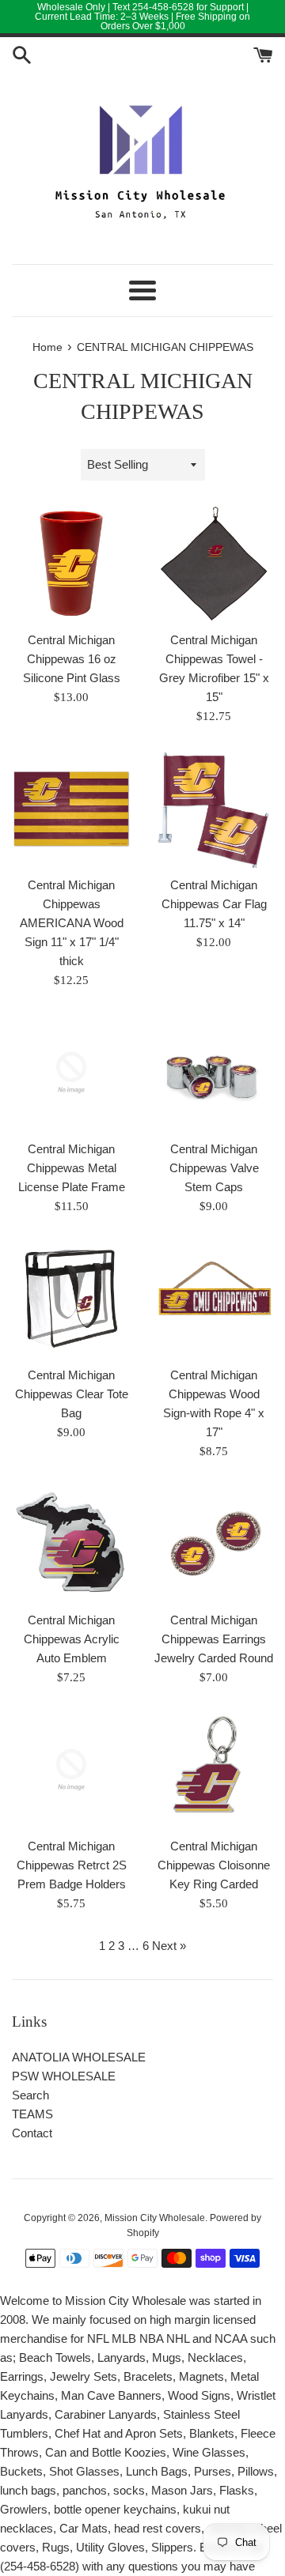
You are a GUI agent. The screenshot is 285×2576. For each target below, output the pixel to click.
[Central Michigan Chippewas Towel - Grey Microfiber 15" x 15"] (214, 564)
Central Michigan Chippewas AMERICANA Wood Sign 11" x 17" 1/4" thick (72, 923)
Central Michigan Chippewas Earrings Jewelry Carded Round (214, 1639)
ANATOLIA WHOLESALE (79, 2057)
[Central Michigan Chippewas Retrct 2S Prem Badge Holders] (71, 1770)
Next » (169, 1946)
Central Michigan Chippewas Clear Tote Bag (72, 1394)
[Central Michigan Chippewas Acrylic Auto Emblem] (71, 1544)
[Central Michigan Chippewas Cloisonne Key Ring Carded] (214, 1770)
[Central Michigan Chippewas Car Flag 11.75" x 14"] (214, 809)
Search (30, 2095)
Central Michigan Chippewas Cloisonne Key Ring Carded (214, 1865)
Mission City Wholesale (155, 2218)
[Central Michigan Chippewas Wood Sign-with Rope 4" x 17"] (214, 1299)
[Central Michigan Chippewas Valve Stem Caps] (214, 1073)
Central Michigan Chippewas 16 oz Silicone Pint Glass (72, 659)
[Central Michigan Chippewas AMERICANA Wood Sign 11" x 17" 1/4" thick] (71, 809)
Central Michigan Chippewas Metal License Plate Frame (72, 1168)
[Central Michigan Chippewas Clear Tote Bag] (71, 1299)
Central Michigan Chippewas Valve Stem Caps (214, 1168)
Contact (32, 2133)
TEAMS (32, 2114)
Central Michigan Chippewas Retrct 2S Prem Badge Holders (72, 1865)
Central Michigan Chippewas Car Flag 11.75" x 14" (214, 904)
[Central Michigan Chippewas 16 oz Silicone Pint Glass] (71, 564)
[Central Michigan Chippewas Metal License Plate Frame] (71, 1073)
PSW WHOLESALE (64, 2076)
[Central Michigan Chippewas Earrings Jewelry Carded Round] (214, 1544)
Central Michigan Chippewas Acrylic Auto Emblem (72, 1639)
